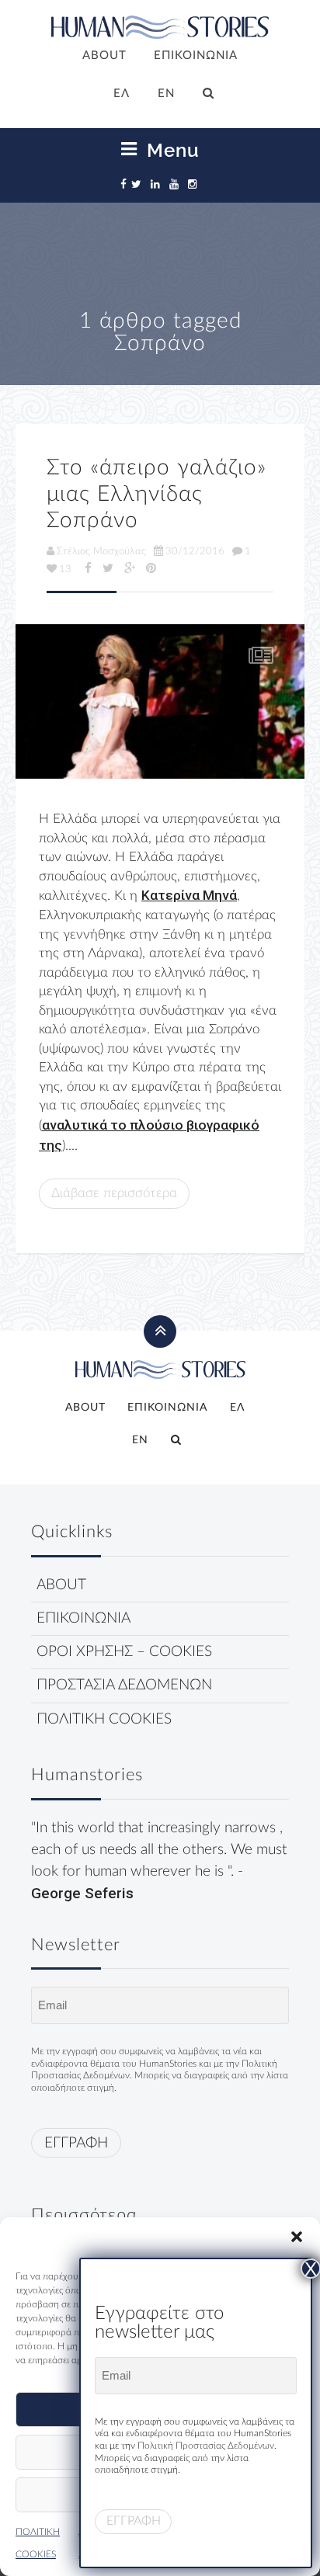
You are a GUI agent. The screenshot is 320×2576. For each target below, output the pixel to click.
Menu (170, 150)
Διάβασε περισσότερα (114, 1193)
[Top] (160, 701)
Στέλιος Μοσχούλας (101, 551)
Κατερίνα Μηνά (189, 895)
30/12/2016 (195, 551)
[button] (297, 2237)
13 (65, 569)
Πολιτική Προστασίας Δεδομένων (206, 2446)
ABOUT (104, 56)
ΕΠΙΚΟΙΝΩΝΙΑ (196, 56)
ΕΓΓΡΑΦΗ (76, 2143)
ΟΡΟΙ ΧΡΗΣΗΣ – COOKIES (124, 1652)
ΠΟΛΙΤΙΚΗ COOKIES (104, 1719)
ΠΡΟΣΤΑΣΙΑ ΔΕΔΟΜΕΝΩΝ (124, 1685)
